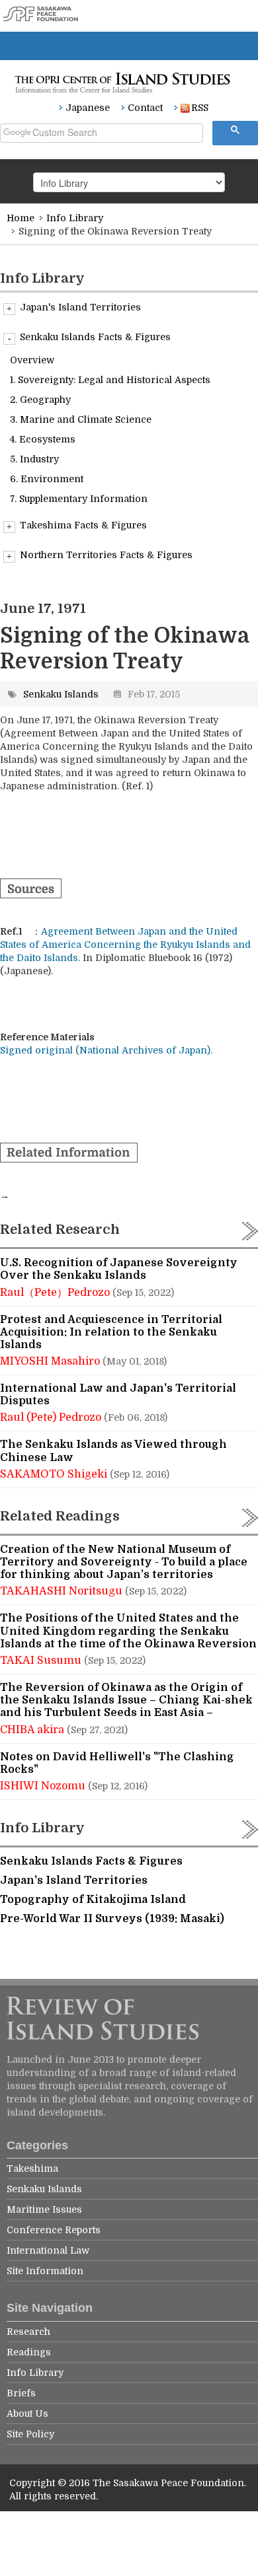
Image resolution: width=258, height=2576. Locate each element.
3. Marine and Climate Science (81, 419)
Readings (29, 2352)
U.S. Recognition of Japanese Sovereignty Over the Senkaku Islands (119, 1269)
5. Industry (34, 459)
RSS (200, 108)
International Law (48, 2250)
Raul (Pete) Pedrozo (52, 1417)
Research (28, 2332)
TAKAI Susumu (42, 1661)
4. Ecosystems (43, 439)
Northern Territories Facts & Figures (106, 555)
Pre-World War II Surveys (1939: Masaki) (112, 1919)
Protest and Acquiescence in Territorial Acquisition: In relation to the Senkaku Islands (111, 1332)
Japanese (88, 108)
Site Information (45, 2271)
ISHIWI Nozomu (44, 1786)
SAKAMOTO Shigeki (55, 1474)
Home (21, 218)
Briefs (21, 2393)
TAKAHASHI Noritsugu (63, 1591)
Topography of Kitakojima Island (93, 1900)
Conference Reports (54, 2230)
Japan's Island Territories (80, 307)
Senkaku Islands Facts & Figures (95, 337)
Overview (32, 360)
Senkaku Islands (61, 694)
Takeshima (32, 2168)
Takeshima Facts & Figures (83, 525)
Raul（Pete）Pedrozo (56, 1293)
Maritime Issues (44, 2209)
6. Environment (47, 479)
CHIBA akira (33, 1730)
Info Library (75, 218)
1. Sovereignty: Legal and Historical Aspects (110, 380)
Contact (145, 108)
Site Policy (30, 2434)
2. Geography (40, 400)
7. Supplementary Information (79, 499)
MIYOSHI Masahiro (51, 1361)
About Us (27, 2414)
